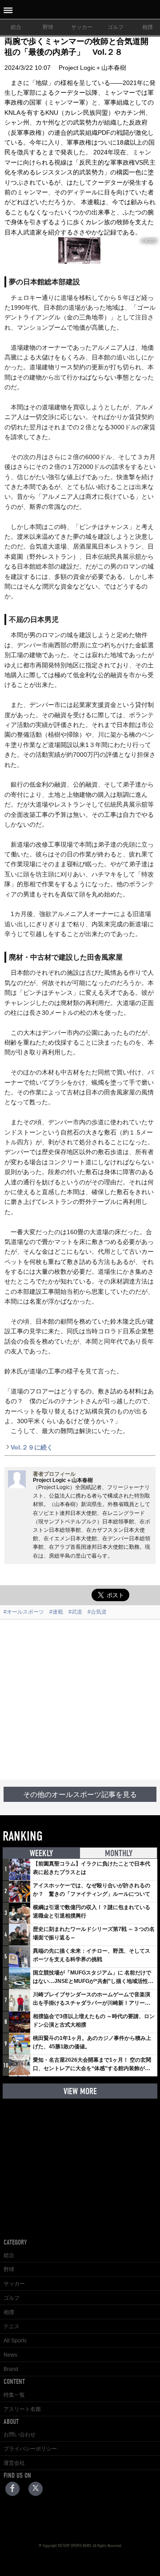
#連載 (56, 1612)
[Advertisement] (80, 1700)
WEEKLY (41, 1853)
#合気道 (97, 1612)
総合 (16, 27)
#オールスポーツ (24, 1612)
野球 (48, 27)
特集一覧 (14, 2395)
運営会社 (14, 2463)
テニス (12, 2326)
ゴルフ (116, 27)
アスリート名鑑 (22, 2409)
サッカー (82, 27)
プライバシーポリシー (30, 2449)
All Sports (15, 2341)
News (10, 2355)
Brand (11, 2369)
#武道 (75, 1612)
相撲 (9, 2312)
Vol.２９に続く (32, 1447)
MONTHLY (119, 1853)
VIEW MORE (80, 2091)
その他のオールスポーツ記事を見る (80, 1795)
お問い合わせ (20, 2435)
